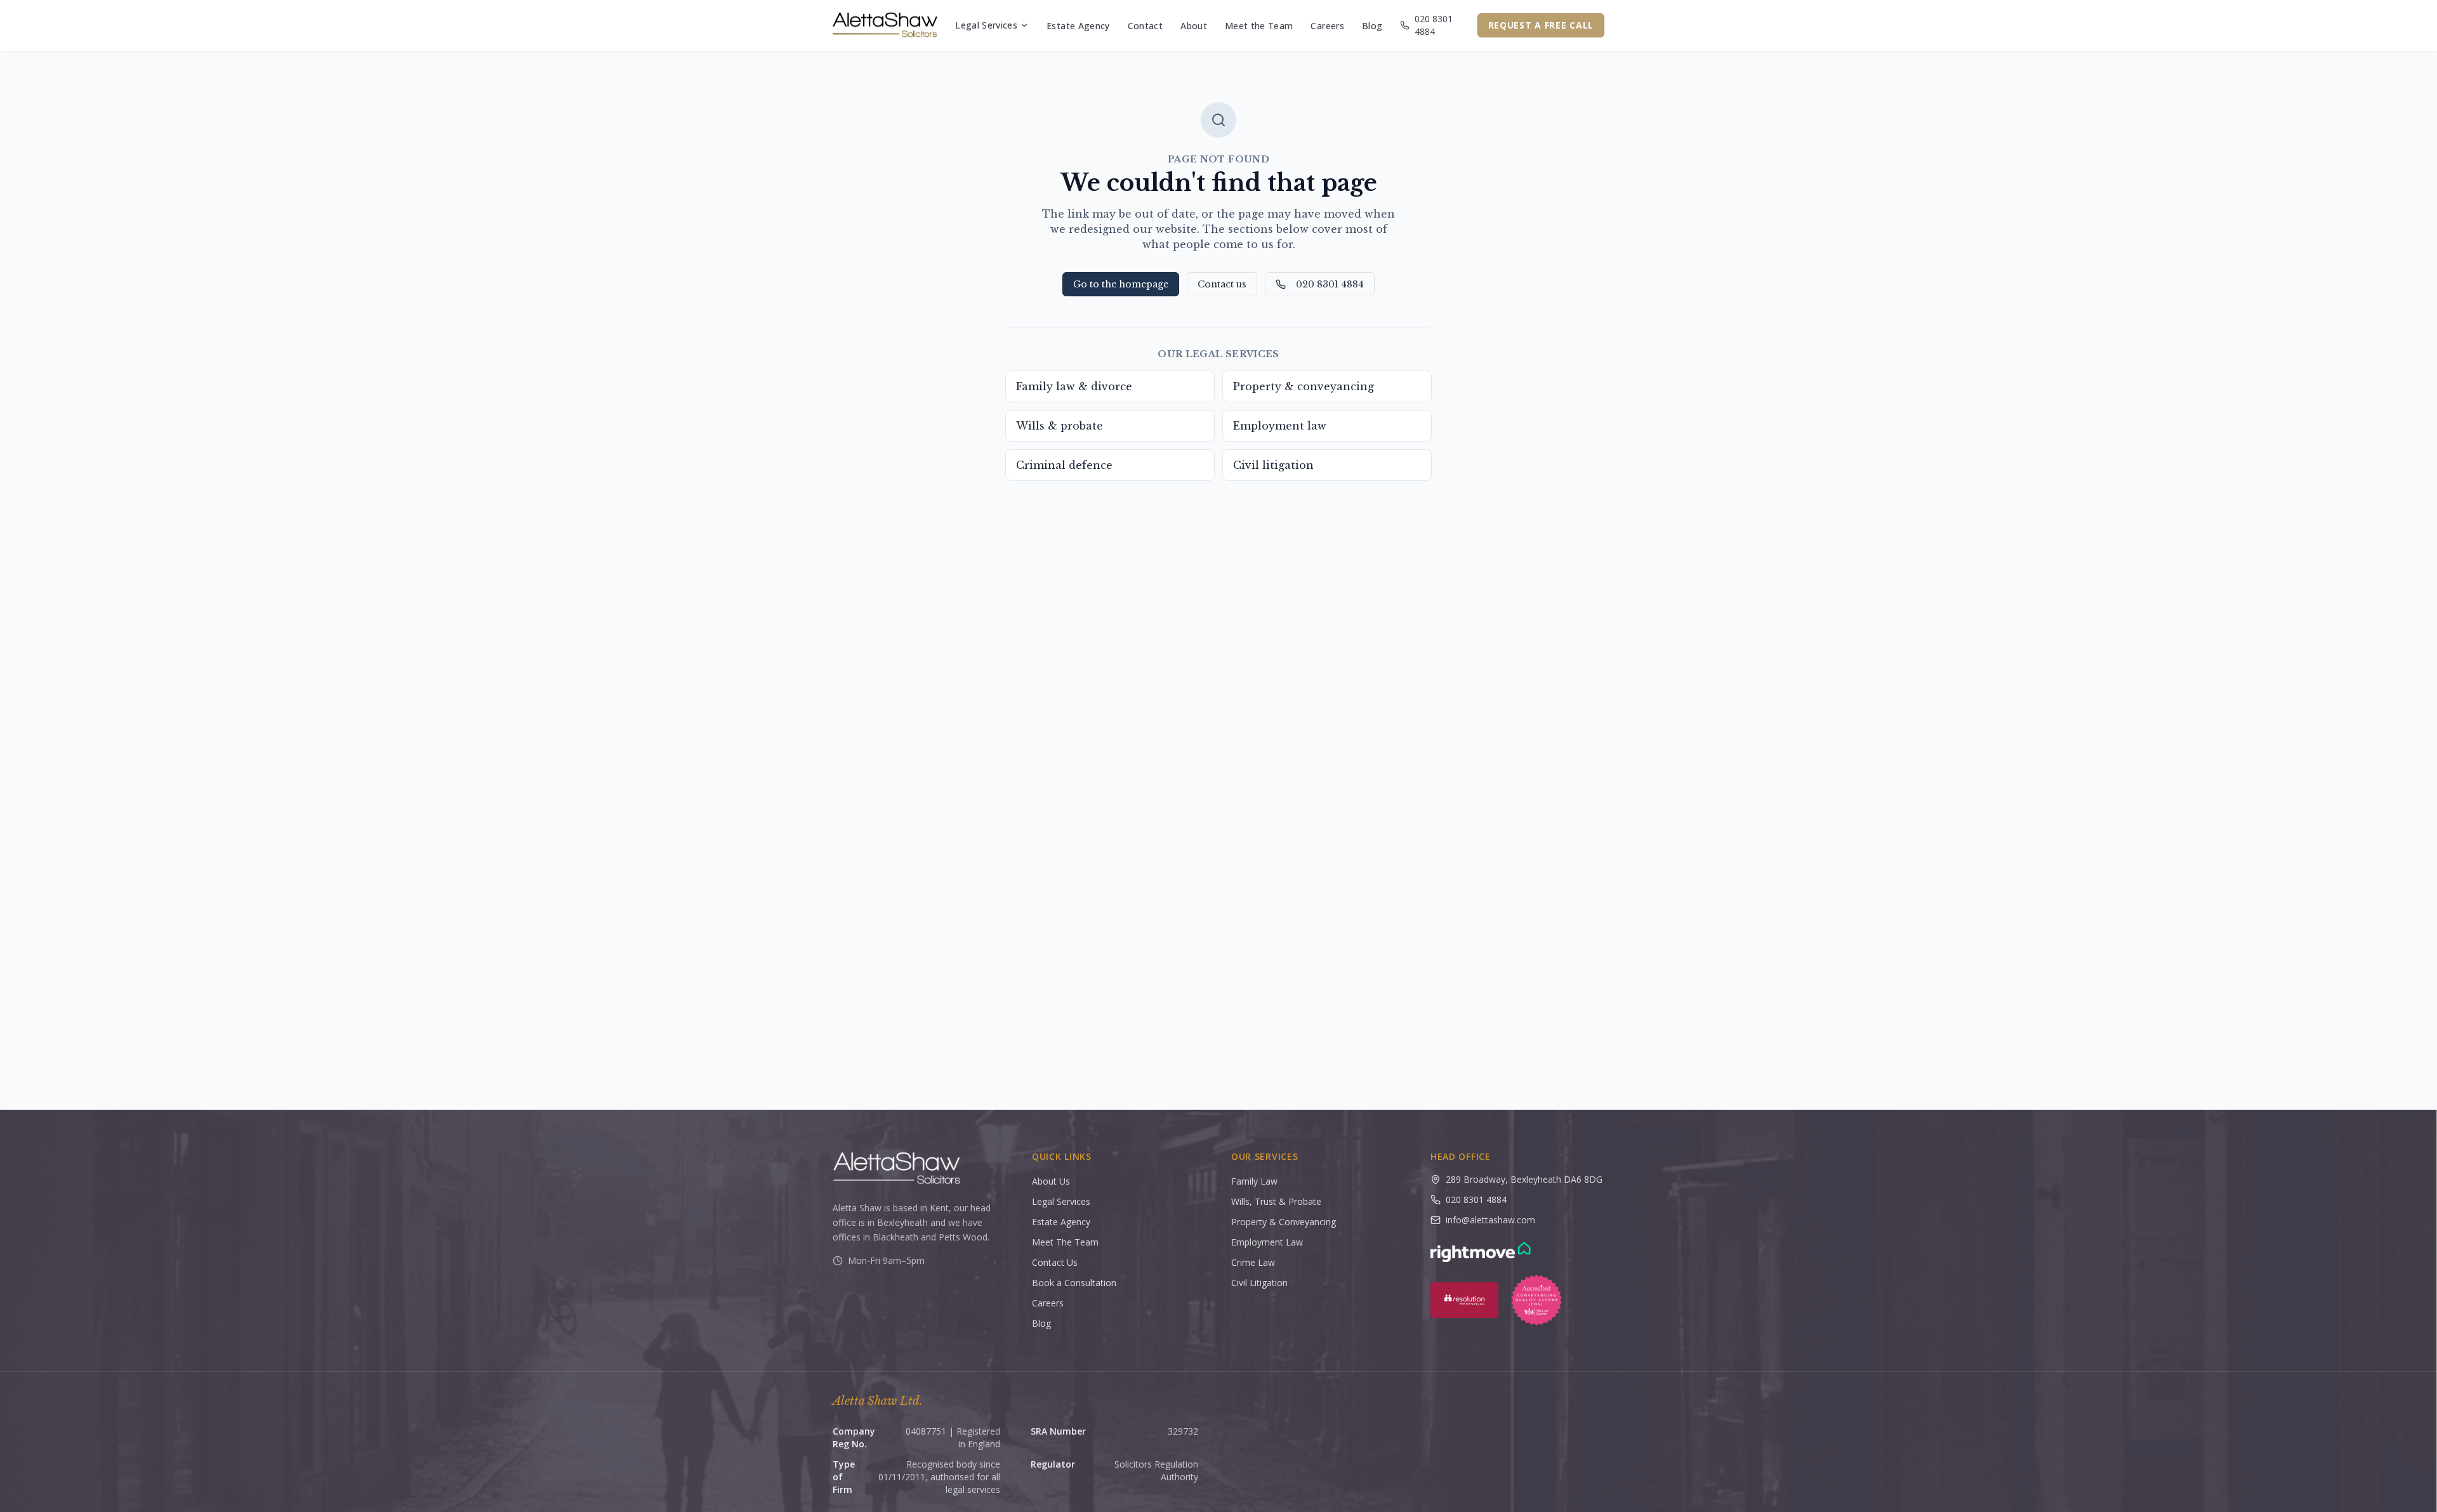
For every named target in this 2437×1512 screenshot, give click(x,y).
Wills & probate (1060, 426)
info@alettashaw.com (1490, 1220)
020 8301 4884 (1434, 25)
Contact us (1222, 284)
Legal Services (986, 25)
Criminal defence (1064, 465)
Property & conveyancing (1304, 386)
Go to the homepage (1121, 284)
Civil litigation (1273, 465)
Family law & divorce (1074, 386)
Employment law (1280, 426)
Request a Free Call (1541, 25)
